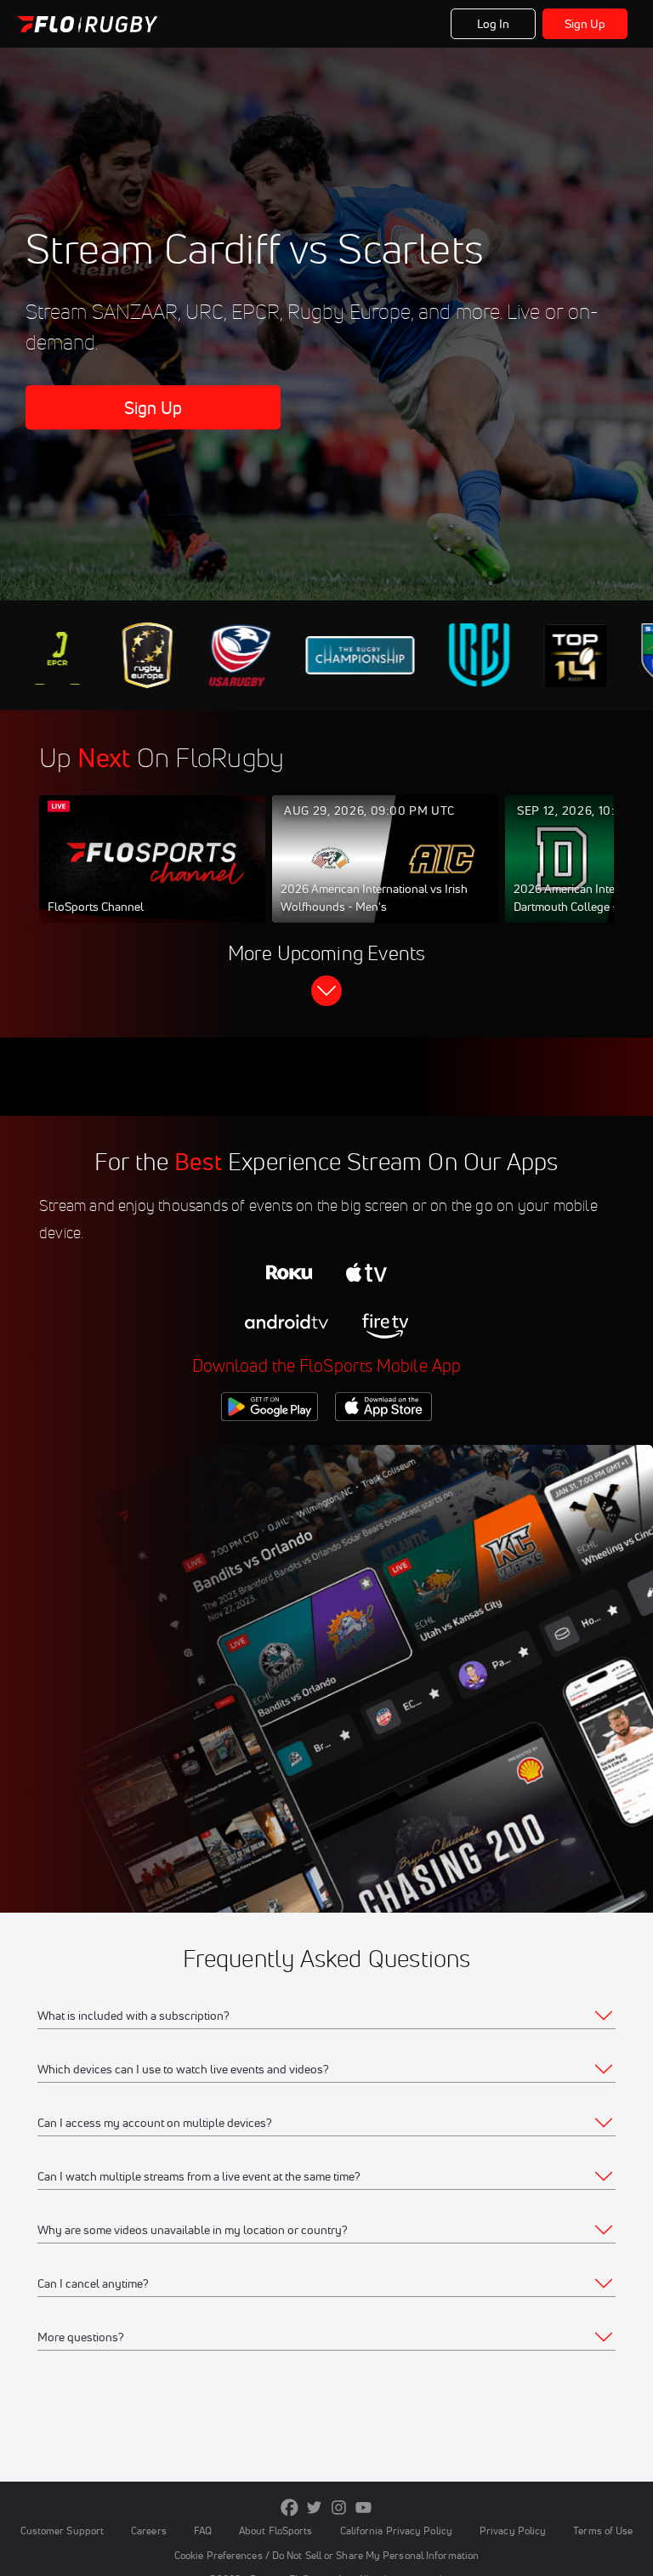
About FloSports (275, 2531)
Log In (494, 24)
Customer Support (62, 2531)
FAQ (203, 2531)
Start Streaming (152, 876)
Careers (149, 2531)
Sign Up (585, 24)
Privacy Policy (513, 2531)
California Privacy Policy (396, 2531)
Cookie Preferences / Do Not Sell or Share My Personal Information (326, 2555)
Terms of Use (603, 2531)
